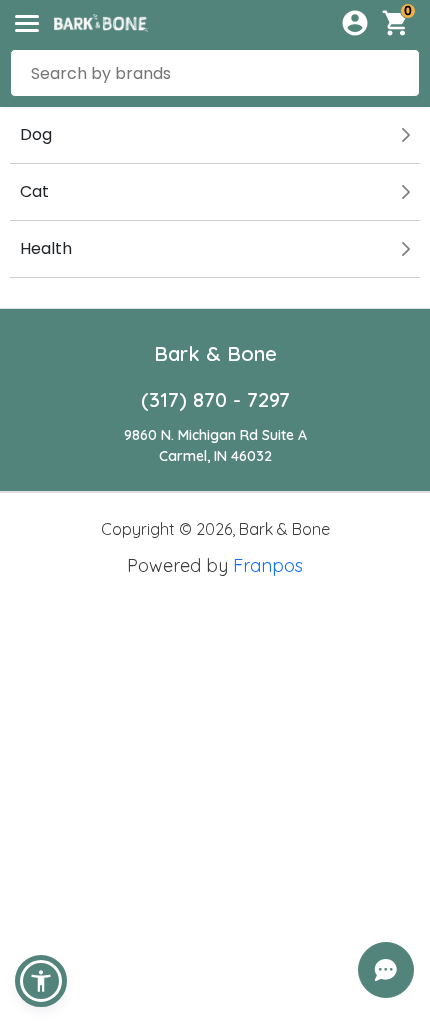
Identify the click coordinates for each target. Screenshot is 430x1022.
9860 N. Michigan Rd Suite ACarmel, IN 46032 (215, 445)
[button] (41, 981)
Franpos (268, 565)
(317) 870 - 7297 (215, 399)
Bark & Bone (215, 353)
